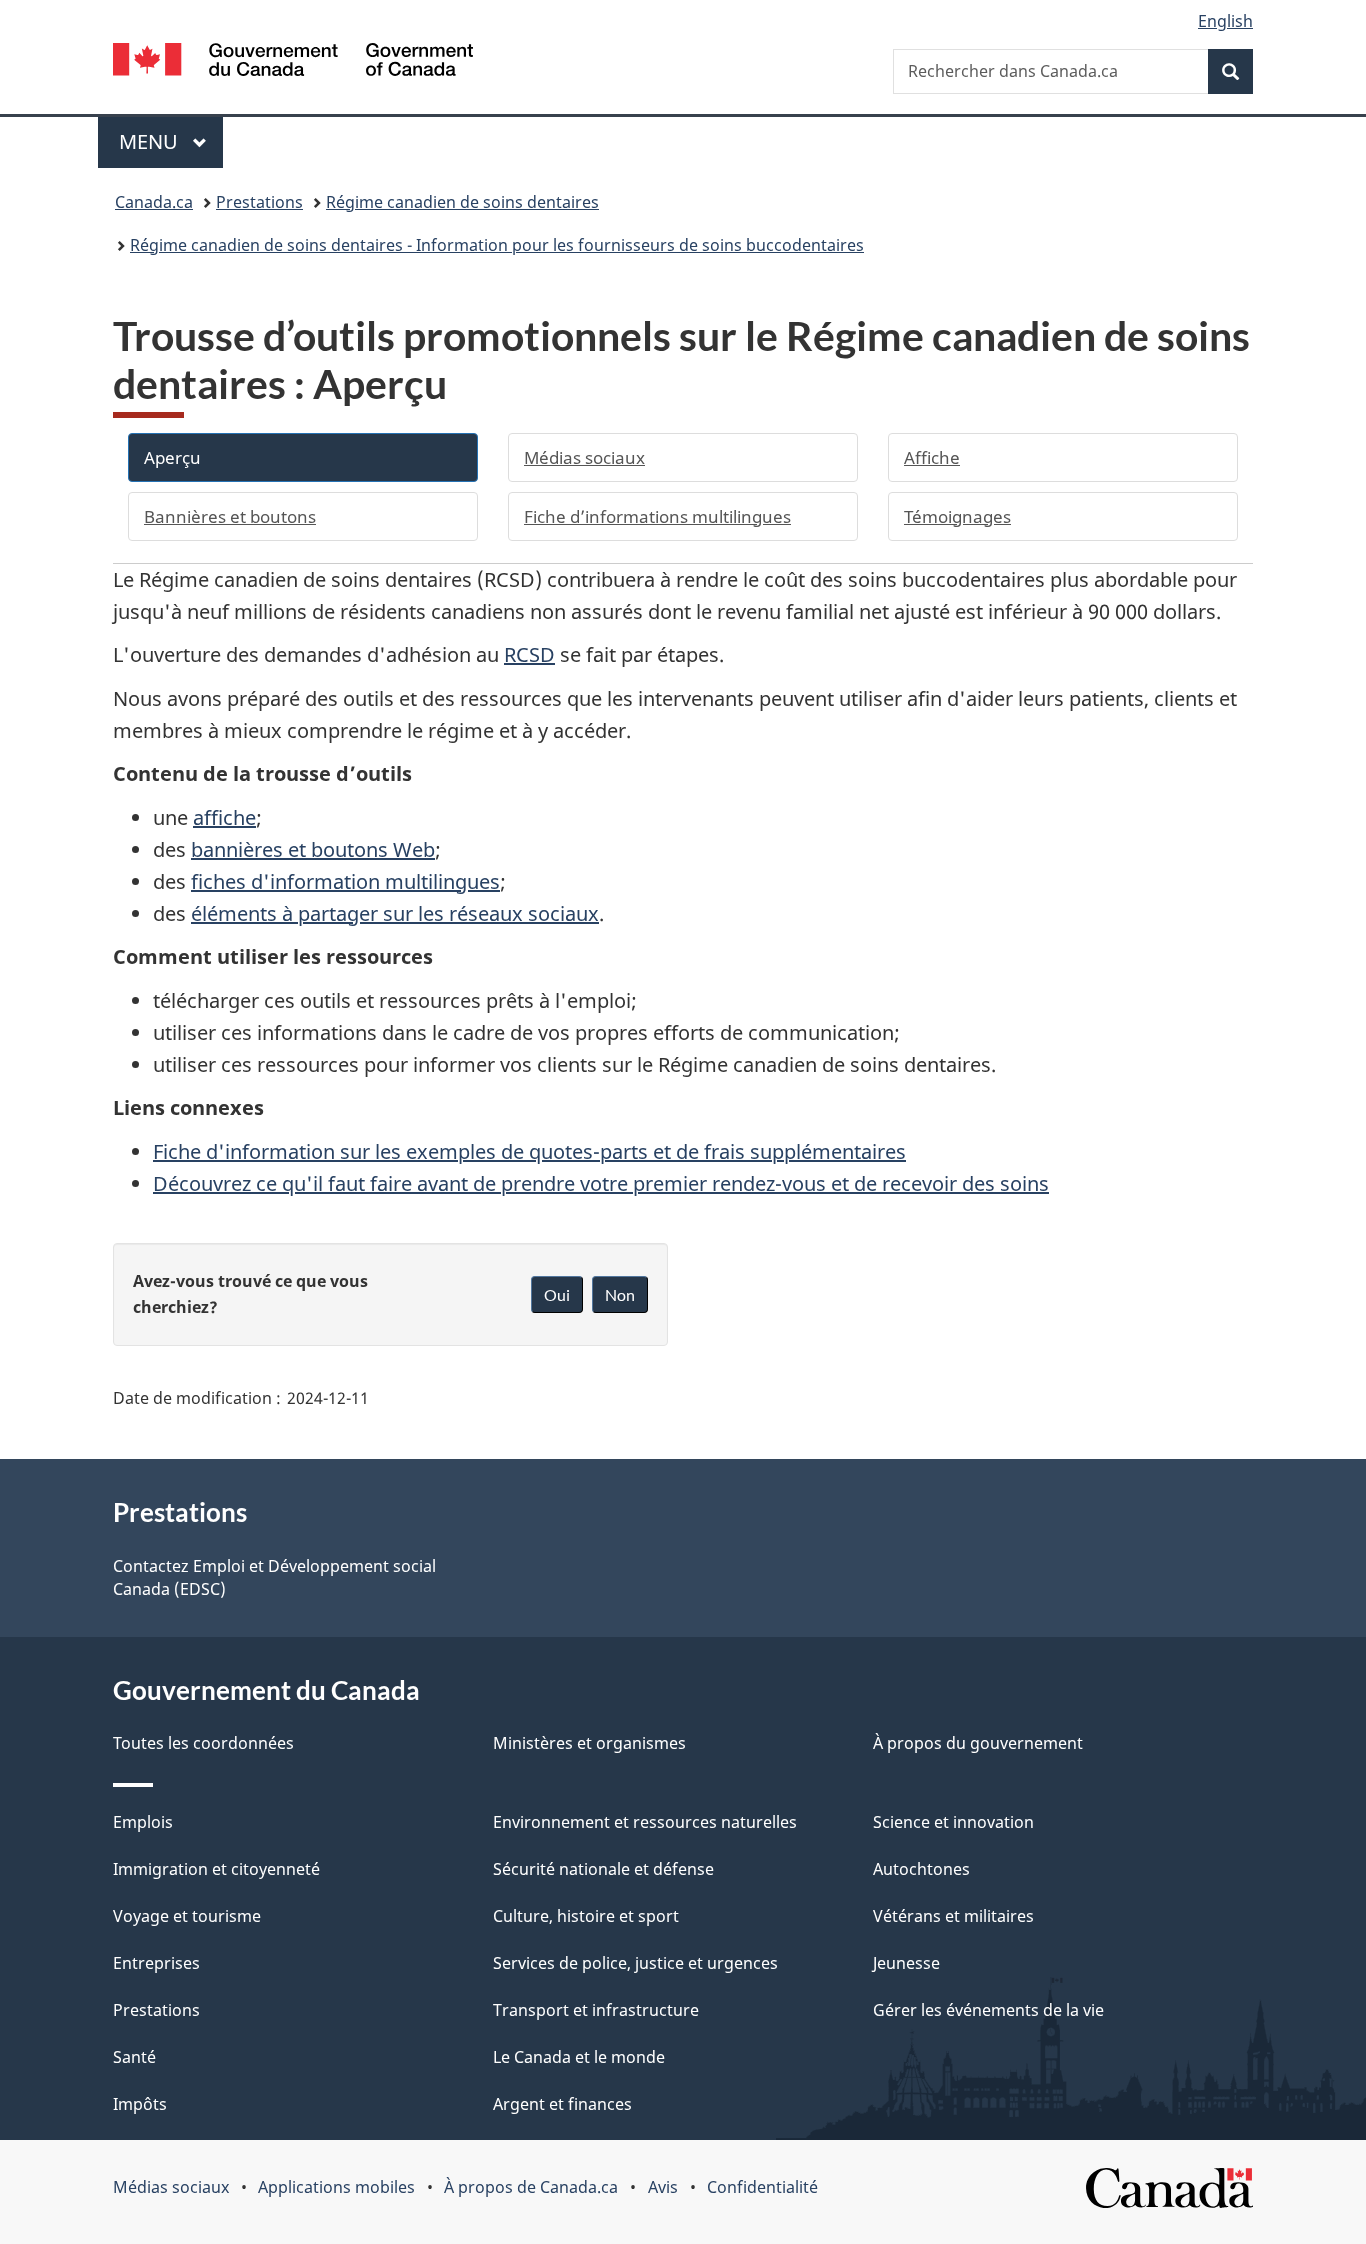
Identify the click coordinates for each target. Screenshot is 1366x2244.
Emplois (143, 1822)
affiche (224, 817)
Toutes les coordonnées (203, 1743)
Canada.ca (154, 202)
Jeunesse (906, 1963)
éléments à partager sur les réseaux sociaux (395, 913)
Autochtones (921, 1869)
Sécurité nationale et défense (603, 1869)
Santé (134, 2057)
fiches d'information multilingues (345, 881)
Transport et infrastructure (596, 2010)
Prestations (259, 202)
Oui (557, 1294)
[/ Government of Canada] (293, 62)
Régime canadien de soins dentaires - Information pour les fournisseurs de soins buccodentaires (497, 245)
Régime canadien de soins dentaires (462, 202)
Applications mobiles (336, 2187)
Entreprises (156, 1963)
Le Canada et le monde (579, 2057)
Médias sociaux (584, 457)
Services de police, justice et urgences (635, 1963)
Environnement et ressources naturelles (645, 1822)
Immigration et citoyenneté (216, 1869)
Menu (171, 141)
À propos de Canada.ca (531, 2187)
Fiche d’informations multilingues (657, 516)
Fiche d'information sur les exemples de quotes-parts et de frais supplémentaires (529, 1151)
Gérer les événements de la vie (988, 2010)
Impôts (140, 2104)
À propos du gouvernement (978, 1743)
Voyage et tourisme (187, 1916)
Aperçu (172, 457)
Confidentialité (762, 2187)
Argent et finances (562, 2104)
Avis (663, 2187)
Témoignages (957, 516)
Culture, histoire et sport (586, 1916)
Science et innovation (953, 1822)
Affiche (932, 457)
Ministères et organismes (589, 1743)
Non (620, 1294)
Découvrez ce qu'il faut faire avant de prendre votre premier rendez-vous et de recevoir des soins (601, 1183)
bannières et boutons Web (313, 849)
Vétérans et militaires (953, 1916)
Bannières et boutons (230, 516)
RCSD (529, 654)
